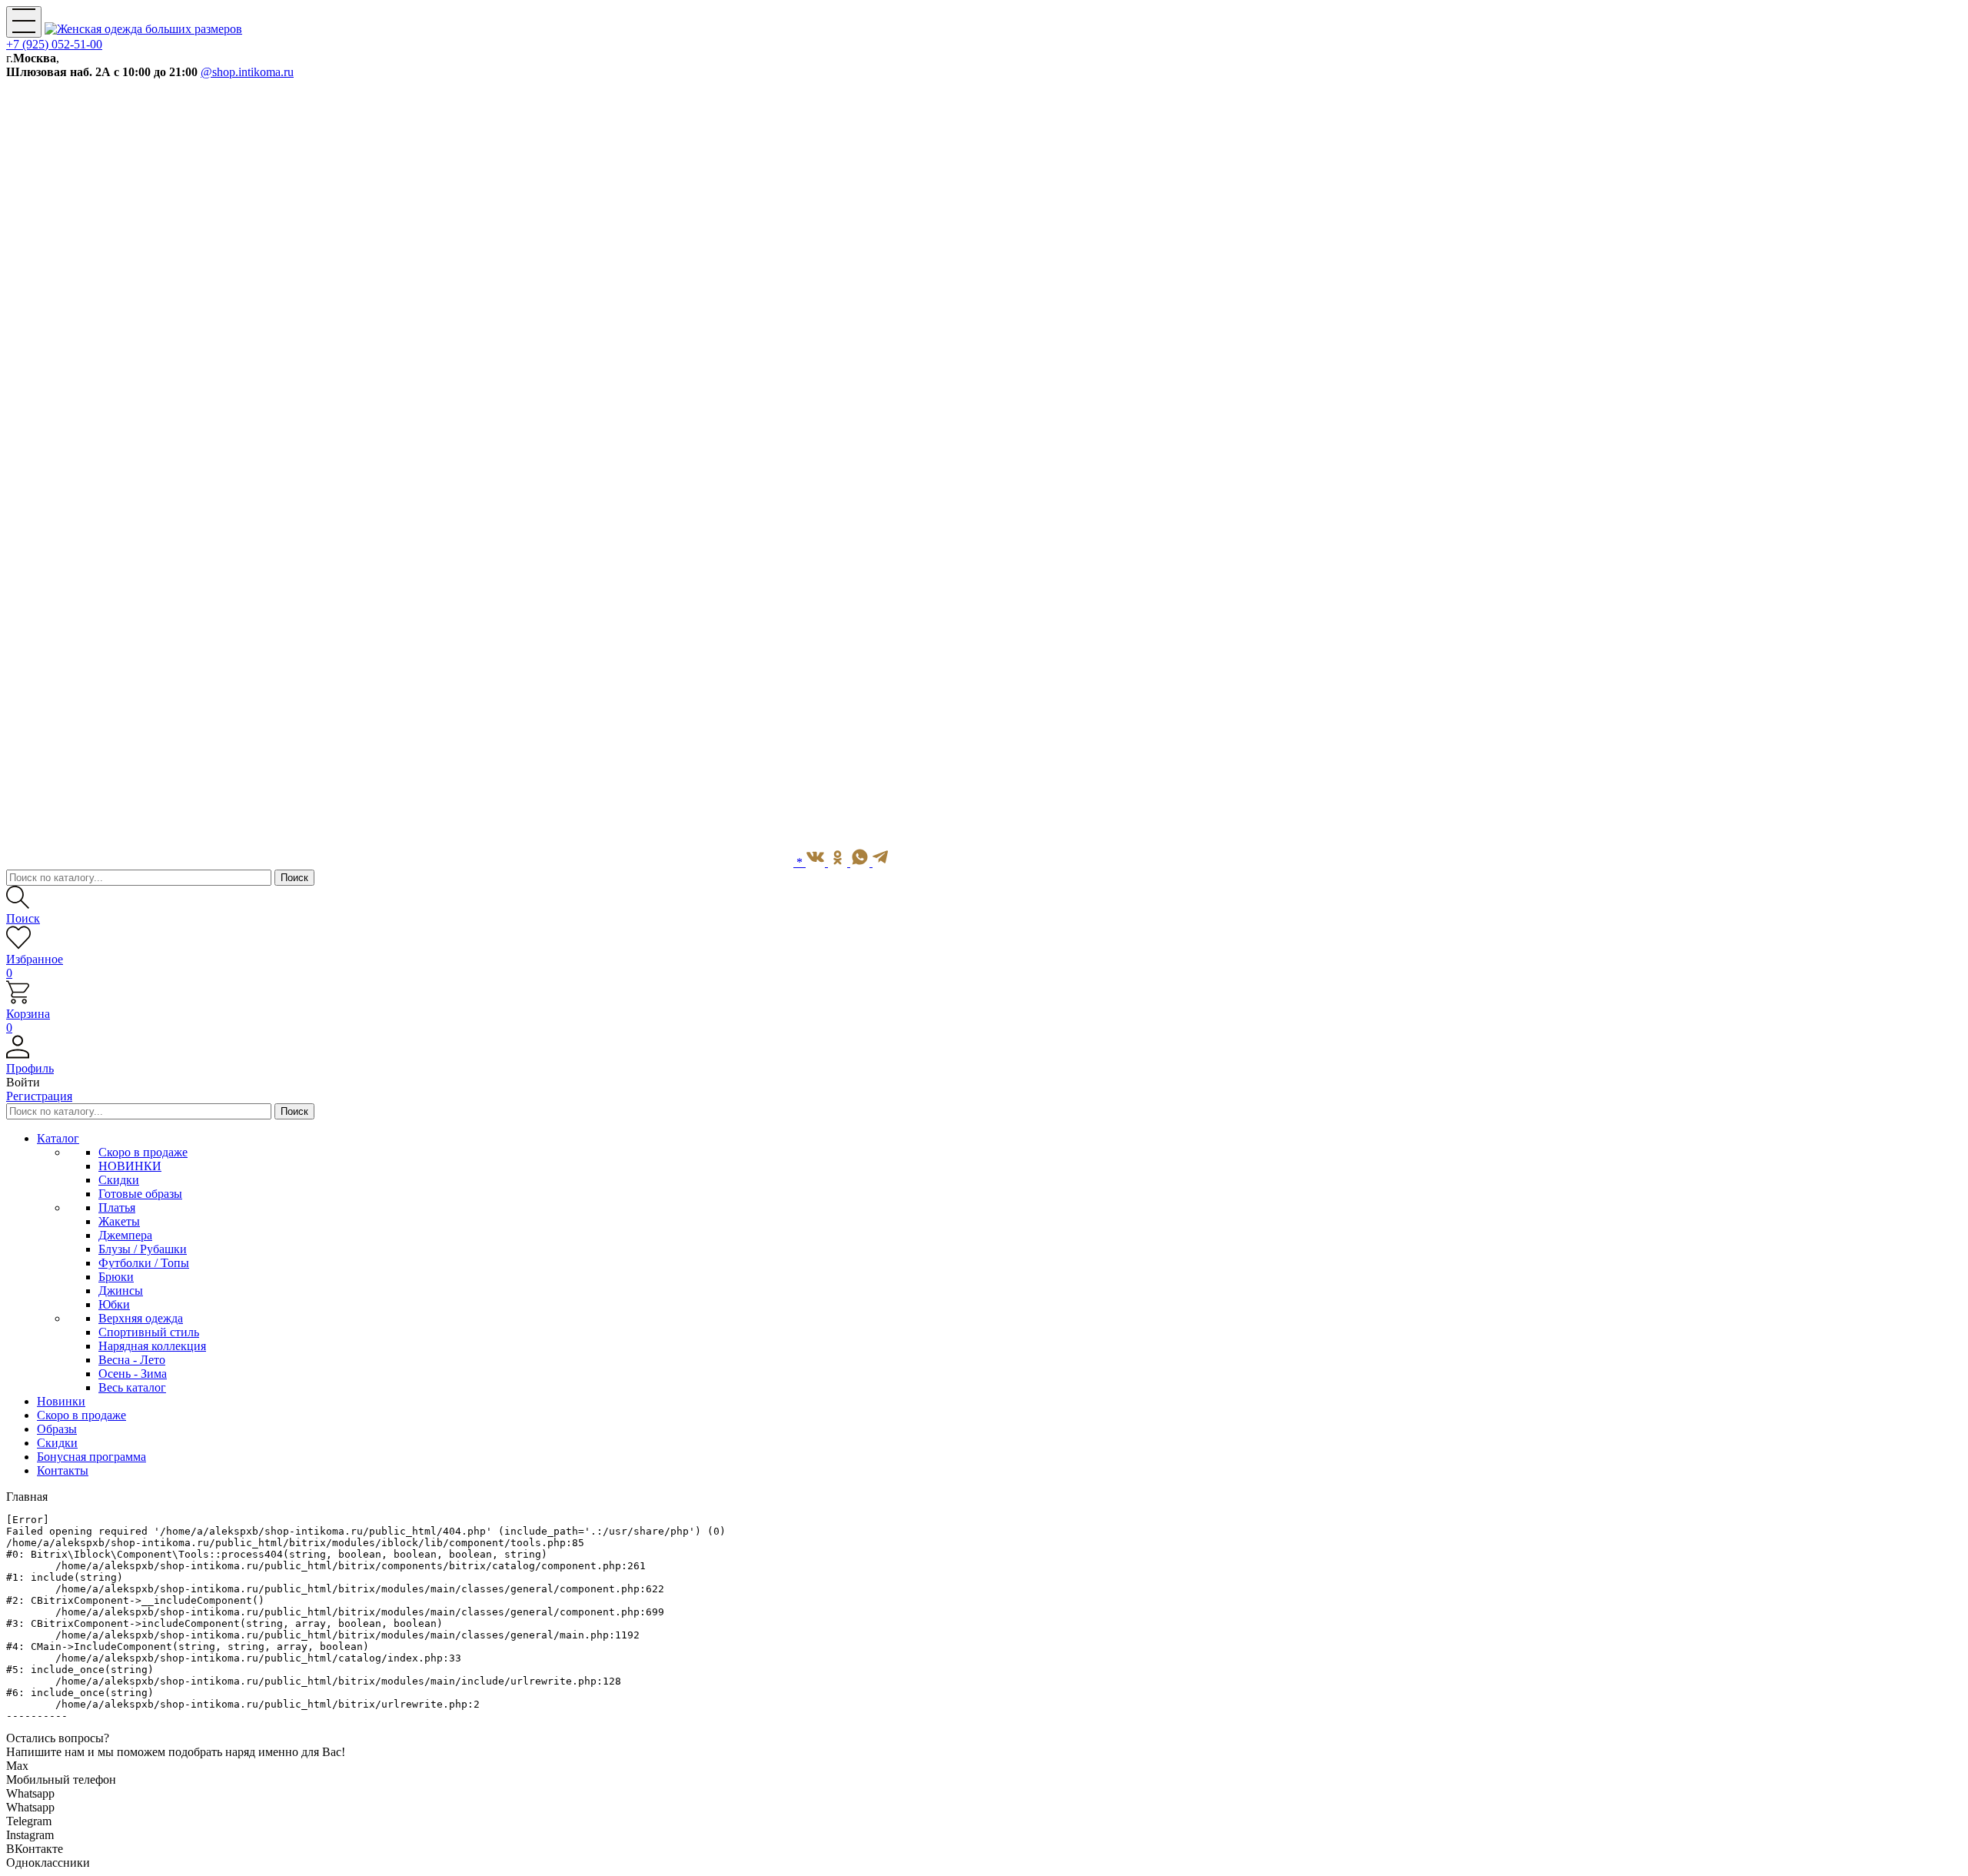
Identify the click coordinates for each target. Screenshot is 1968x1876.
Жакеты (119, 1221)
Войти (23, 1082)
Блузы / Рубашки (143, 1249)
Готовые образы (140, 1194)
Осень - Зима (133, 1374)
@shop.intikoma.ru (247, 72)
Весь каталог (132, 1387)
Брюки (116, 1277)
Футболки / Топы (144, 1263)
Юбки (114, 1304)
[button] (984, 1062)
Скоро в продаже (143, 1152)
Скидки (119, 1180)
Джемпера (125, 1235)
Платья (117, 1207)
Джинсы (121, 1291)
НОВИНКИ (130, 1166)
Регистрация (39, 1096)
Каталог (58, 1138)
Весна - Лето (132, 1360)
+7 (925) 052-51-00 (54, 44)
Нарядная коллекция (152, 1346)
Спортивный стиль (149, 1332)
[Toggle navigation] (24, 22)
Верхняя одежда (141, 1318)
